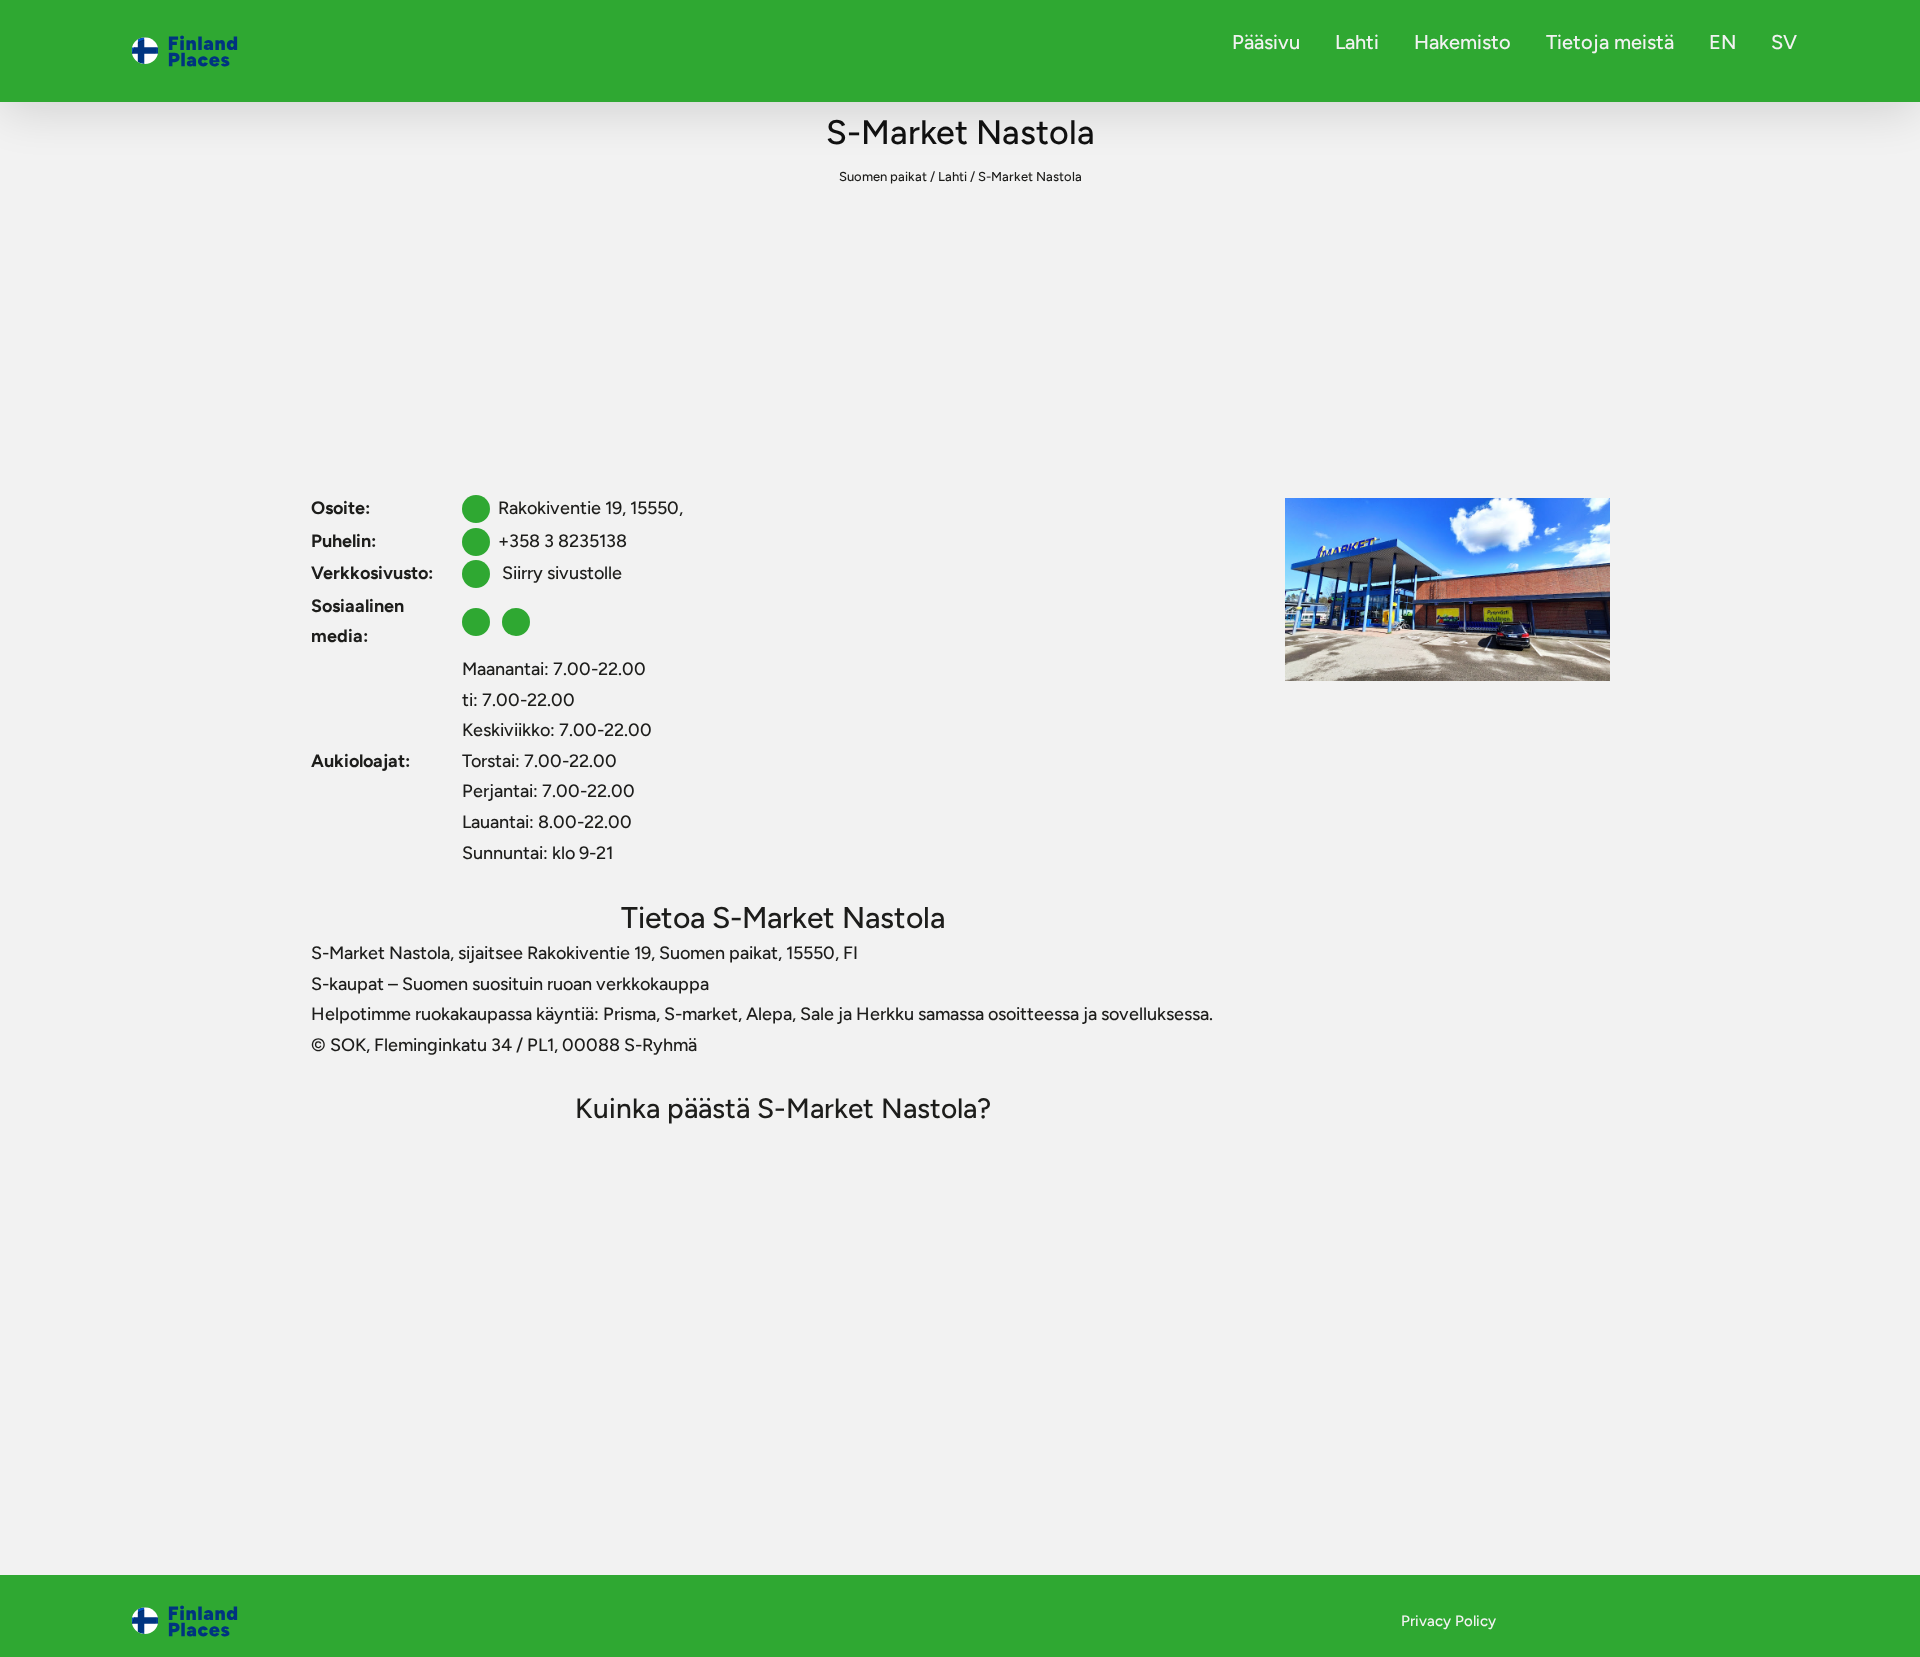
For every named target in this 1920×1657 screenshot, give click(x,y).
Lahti (1357, 42)
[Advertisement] (960, 342)
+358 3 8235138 (562, 541)
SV (1784, 42)
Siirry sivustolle (560, 573)
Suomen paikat (883, 176)
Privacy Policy (1448, 1621)
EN (1722, 42)
